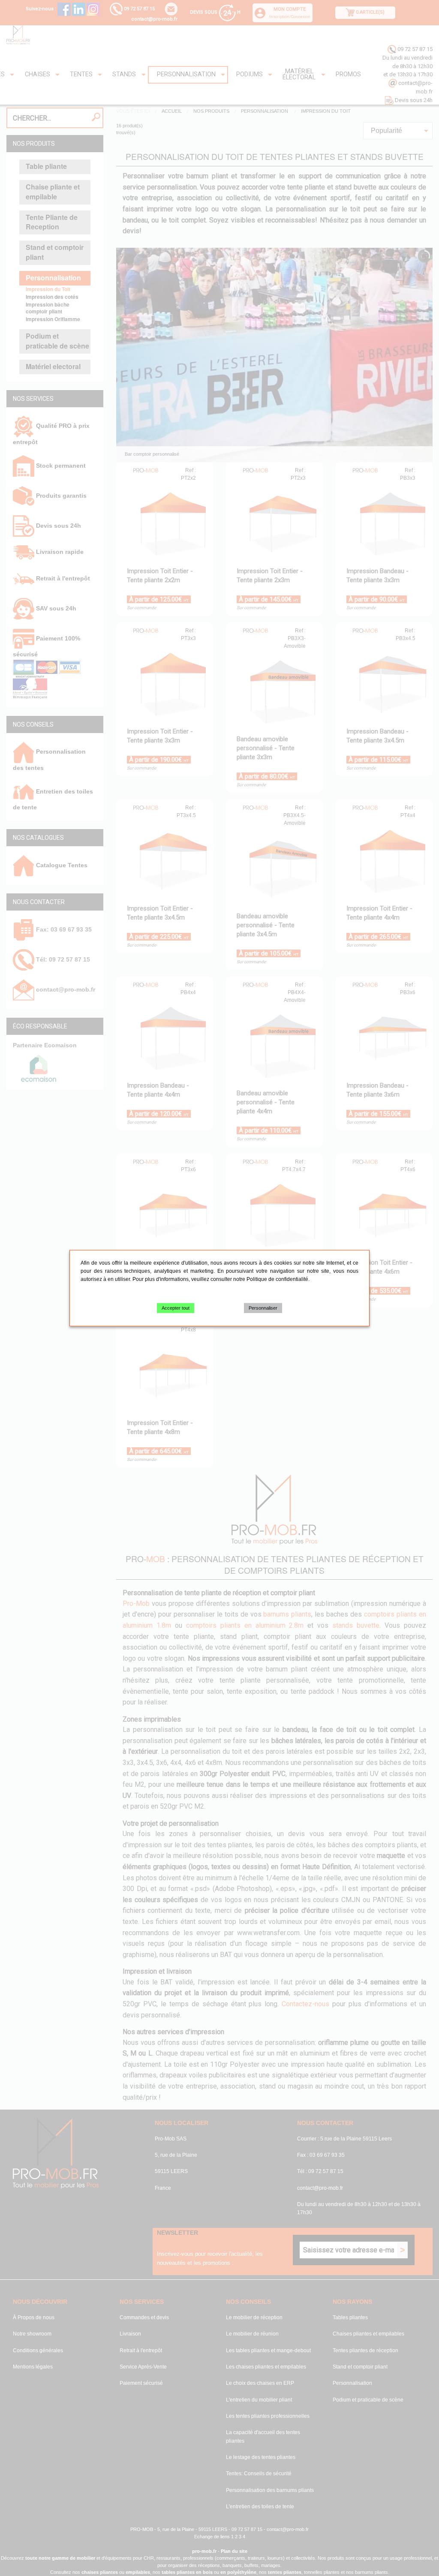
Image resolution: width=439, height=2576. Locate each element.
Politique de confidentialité (277, 1279)
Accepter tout (176, 1308)
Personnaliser (263, 1308)
